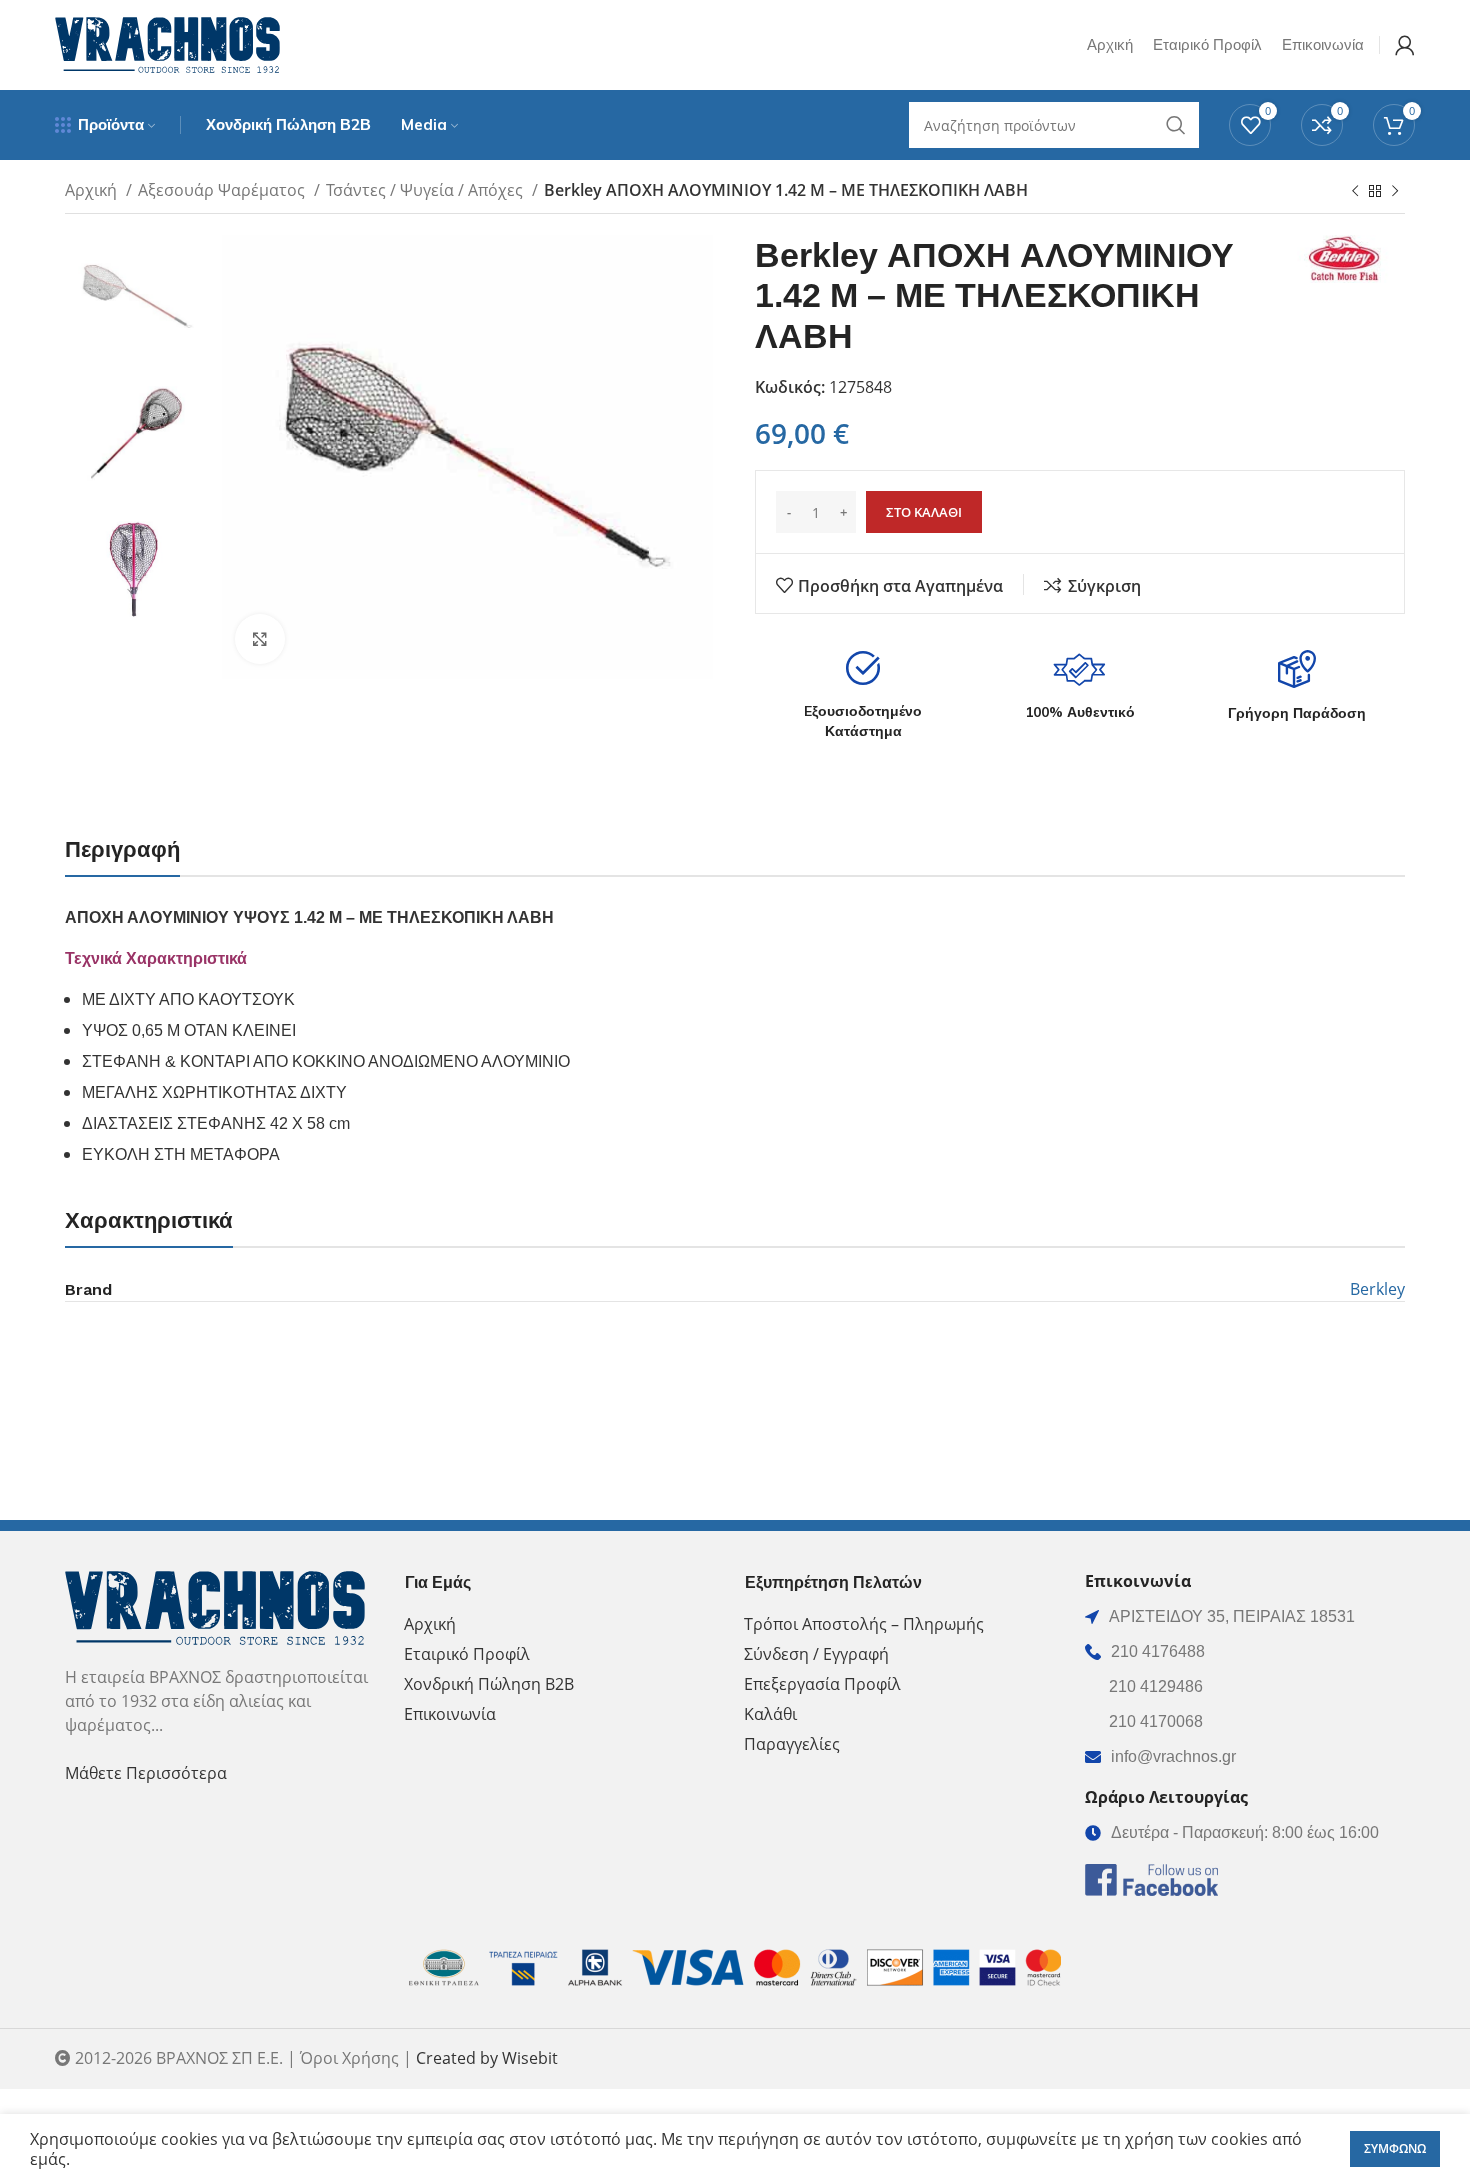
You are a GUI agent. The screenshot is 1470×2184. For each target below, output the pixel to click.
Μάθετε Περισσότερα (146, 1773)
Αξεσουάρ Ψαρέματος (223, 190)
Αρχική (93, 190)
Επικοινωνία (450, 1714)
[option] (135, 296)
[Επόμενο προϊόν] (1395, 192)
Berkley (1377, 1289)
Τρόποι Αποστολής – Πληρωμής (864, 1624)
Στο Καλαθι (924, 512)
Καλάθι (770, 1714)
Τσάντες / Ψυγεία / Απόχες (426, 190)
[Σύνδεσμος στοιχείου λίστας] (1245, 1652)
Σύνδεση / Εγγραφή (816, 1654)
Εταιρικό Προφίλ (467, 1654)
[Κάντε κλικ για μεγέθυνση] (260, 639)
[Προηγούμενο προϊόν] (1355, 192)
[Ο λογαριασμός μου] (1405, 45)
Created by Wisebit (487, 2058)
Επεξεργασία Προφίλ (822, 1684)
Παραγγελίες (792, 1744)
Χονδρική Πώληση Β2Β (489, 1684)
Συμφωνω (1395, 2148)
